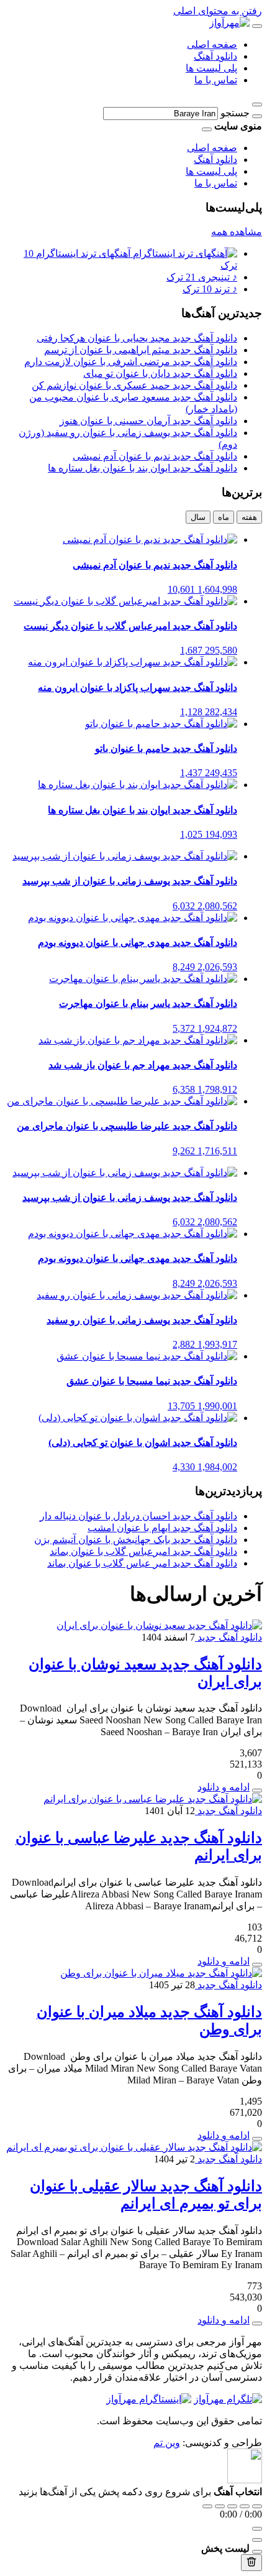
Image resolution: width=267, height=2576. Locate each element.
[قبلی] (220, 2506)
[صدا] (257, 2529)
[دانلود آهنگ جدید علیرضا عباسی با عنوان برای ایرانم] (153, 1799)
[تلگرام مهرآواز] (228, 2399)
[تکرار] (207, 2506)
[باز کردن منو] (257, 26)
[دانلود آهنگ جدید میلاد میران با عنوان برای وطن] (161, 1973)
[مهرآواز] (229, 23)
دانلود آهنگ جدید (229, 1637)
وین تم (167, 2443)
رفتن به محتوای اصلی (218, 11)
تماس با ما (216, 80)
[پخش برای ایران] (257, 1791)
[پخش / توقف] (232, 2506)
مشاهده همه (237, 232)
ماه (224, 517)
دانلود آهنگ (215, 56)
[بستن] (257, 2552)
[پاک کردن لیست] (251, 2563)
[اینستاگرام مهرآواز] (149, 2399)
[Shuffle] (257, 2506)
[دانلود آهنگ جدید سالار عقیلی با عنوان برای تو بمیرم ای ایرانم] (134, 2147)
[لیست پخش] (257, 2540)
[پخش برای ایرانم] (257, 1965)
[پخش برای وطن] (257, 2139)
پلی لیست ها (211, 68)
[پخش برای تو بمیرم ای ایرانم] (257, 2323)
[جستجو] (257, 116)
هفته (249, 517)
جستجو (235, 113)
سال (198, 517)
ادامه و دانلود (224, 1787)
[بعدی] (245, 2506)
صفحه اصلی (212, 44)
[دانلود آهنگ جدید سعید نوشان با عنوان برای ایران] (159, 1625)
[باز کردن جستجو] (257, 104)
